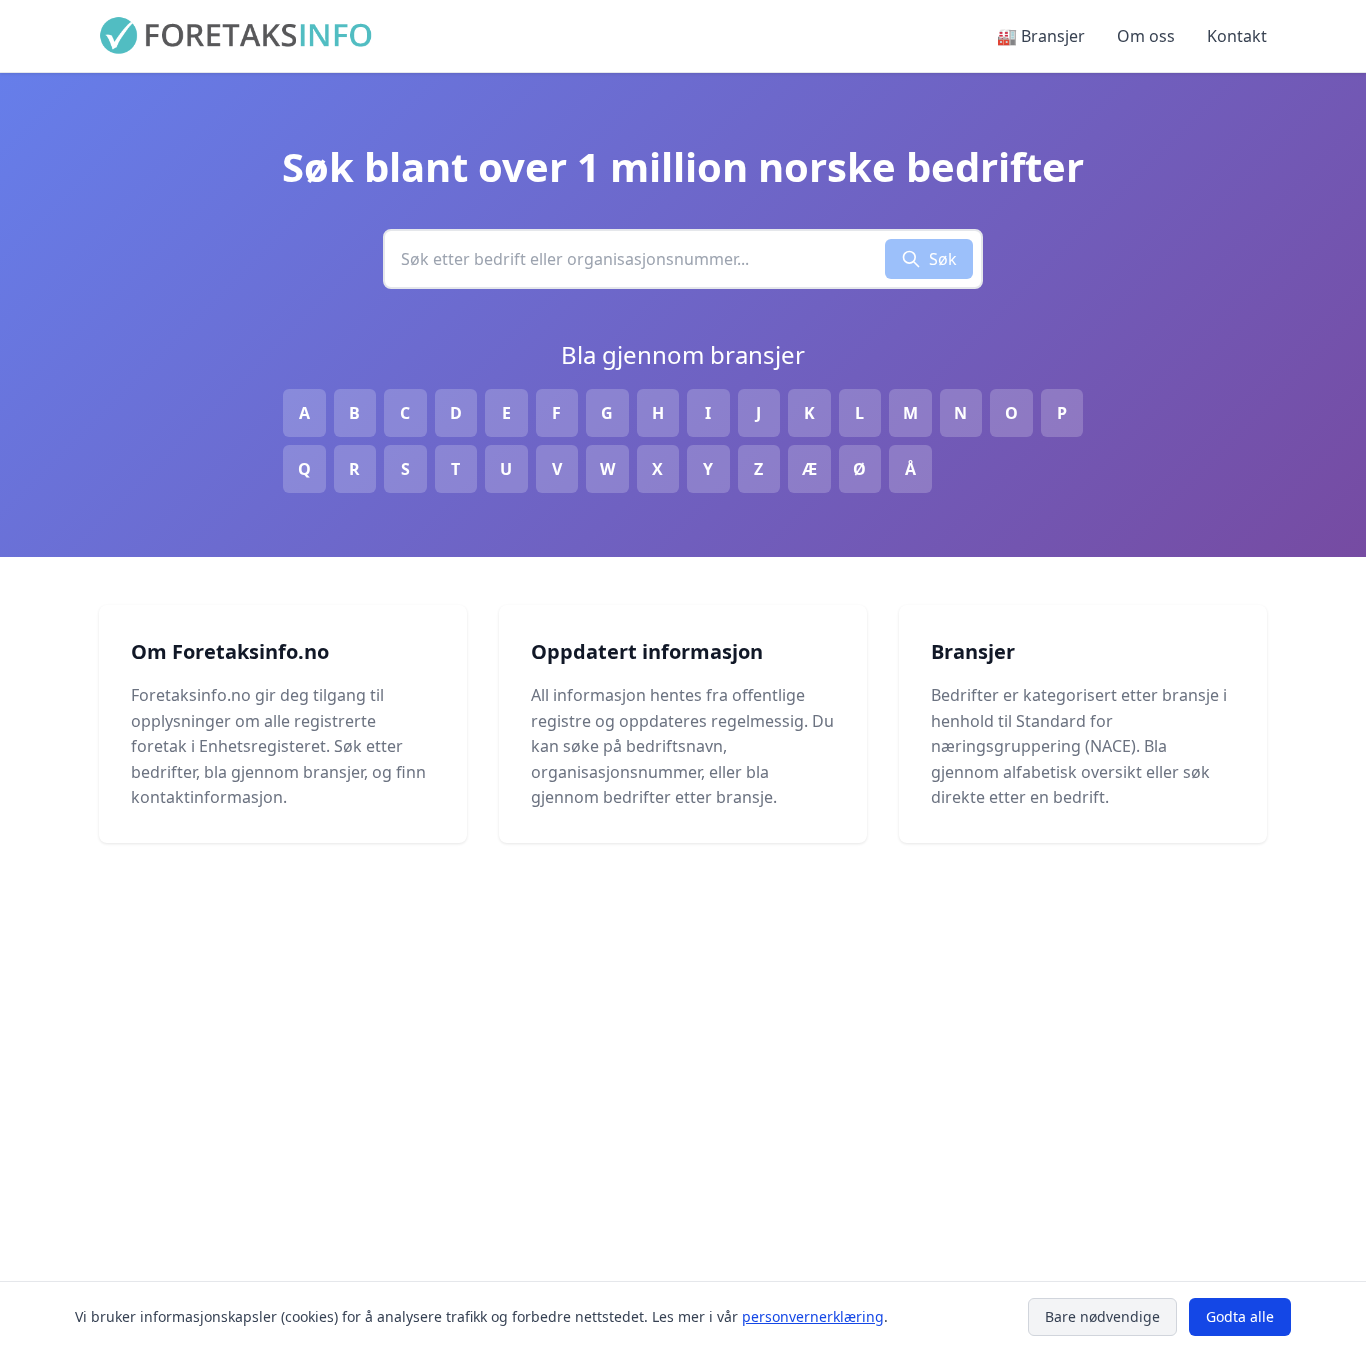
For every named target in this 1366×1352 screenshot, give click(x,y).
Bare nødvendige (1102, 1316)
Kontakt (1237, 36)
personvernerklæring (813, 1316)
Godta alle (1240, 1316)
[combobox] (635, 259)
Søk (943, 259)
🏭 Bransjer (1041, 36)
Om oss (1146, 36)
